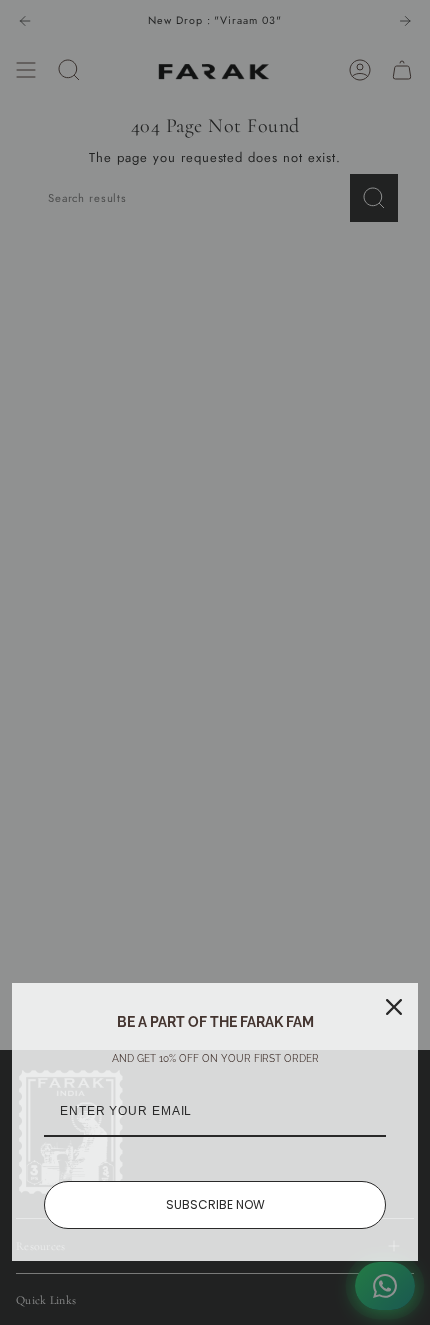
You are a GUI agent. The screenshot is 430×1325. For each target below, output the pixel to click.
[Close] (394, 1007)
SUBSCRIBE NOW (215, 1204)
